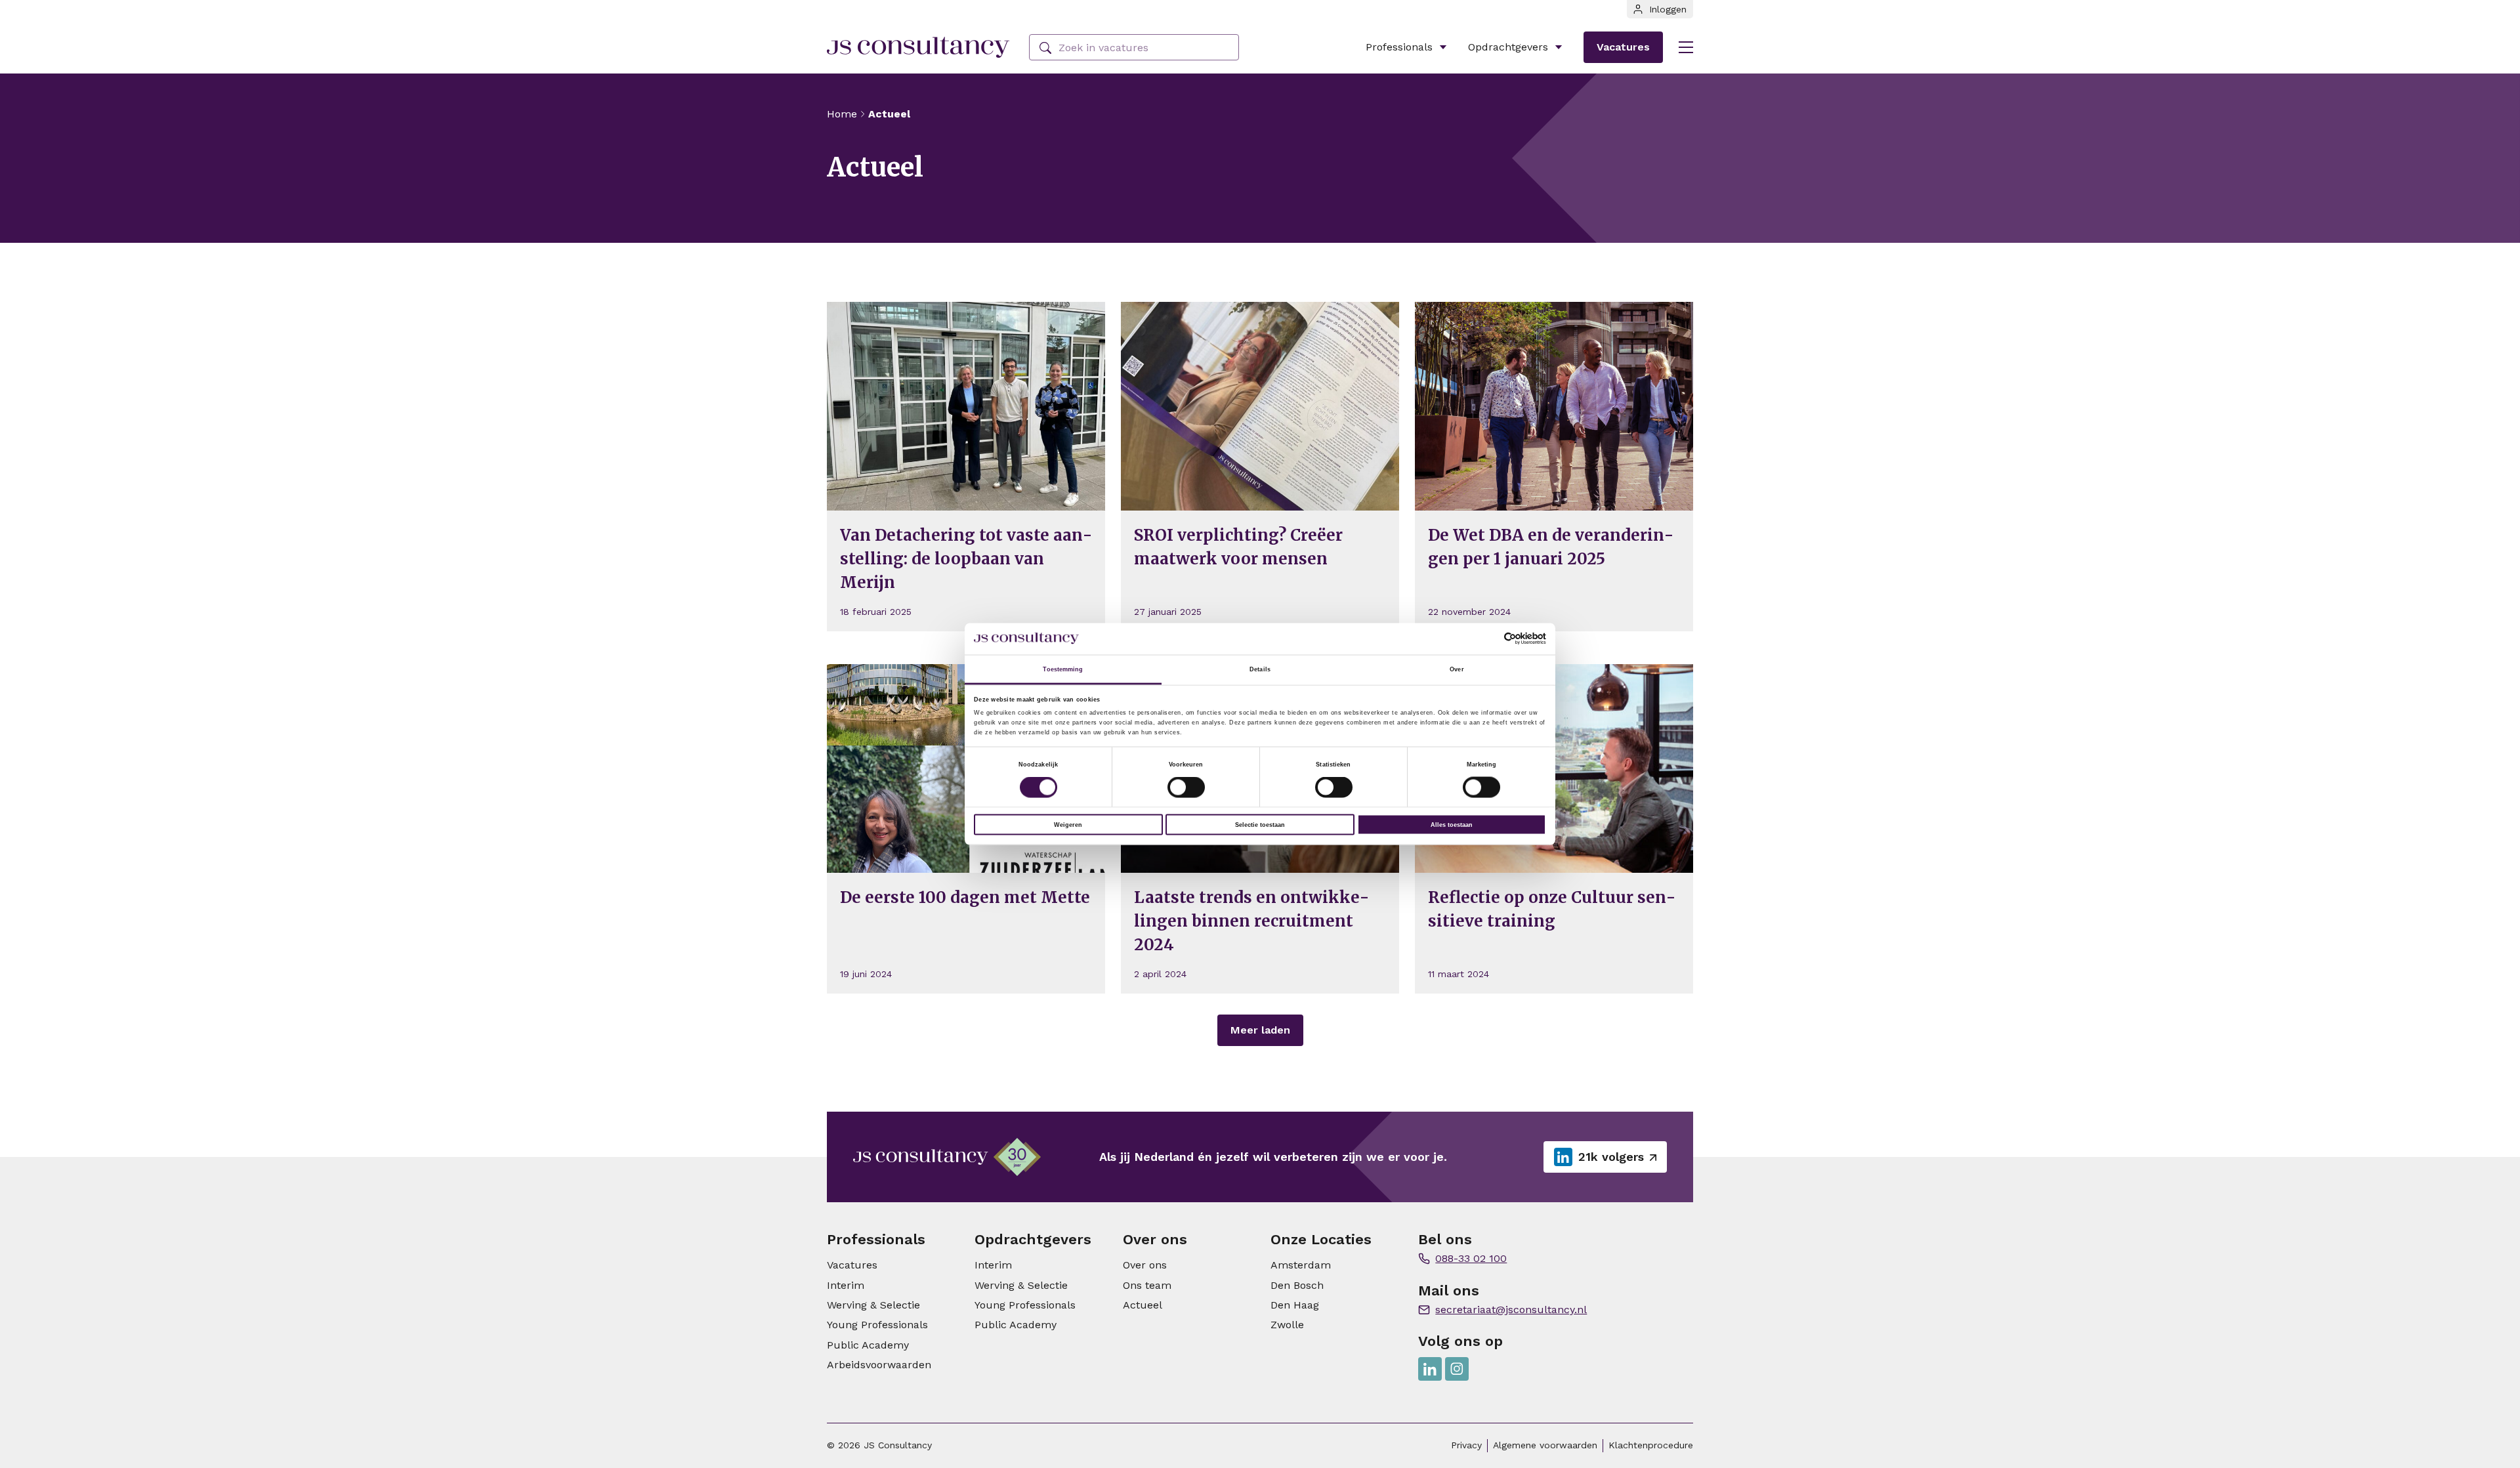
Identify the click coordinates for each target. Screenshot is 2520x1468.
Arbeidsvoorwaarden (879, 1365)
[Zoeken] (1045, 48)
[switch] (1186, 787)
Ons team (1147, 1285)
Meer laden (1260, 1030)
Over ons (1145, 1265)
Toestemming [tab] (1063, 669)
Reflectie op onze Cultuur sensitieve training (1552, 909)
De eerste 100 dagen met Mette (965, 897)
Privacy (1466, 1445)
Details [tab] (1260, 669)
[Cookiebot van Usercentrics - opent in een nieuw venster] (1489, 639)
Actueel (1143, 1305)
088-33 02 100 (1471, 1258)
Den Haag (1295, 1305)
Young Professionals (877, 1325)
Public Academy (868, 1345)
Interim (846, 1285)
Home (842, 114)
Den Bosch (1297, 1285)
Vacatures (1623, 47)
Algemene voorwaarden (1545, 1445)
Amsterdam (1301, 1265)
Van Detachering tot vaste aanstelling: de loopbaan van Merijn (966, 559)
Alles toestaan (1452, 825)
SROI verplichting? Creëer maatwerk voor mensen (1238, 547)
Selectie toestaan (1260, 825)
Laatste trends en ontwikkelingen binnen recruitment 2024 (1251, 921)
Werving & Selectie (873, 1305)
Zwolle (1287, 1325)
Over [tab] (1457, 669)
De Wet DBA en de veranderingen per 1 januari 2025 (1551, 547)
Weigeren (1068, 825)
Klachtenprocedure (1651, 1445)
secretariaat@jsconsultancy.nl (1511, 1310)
